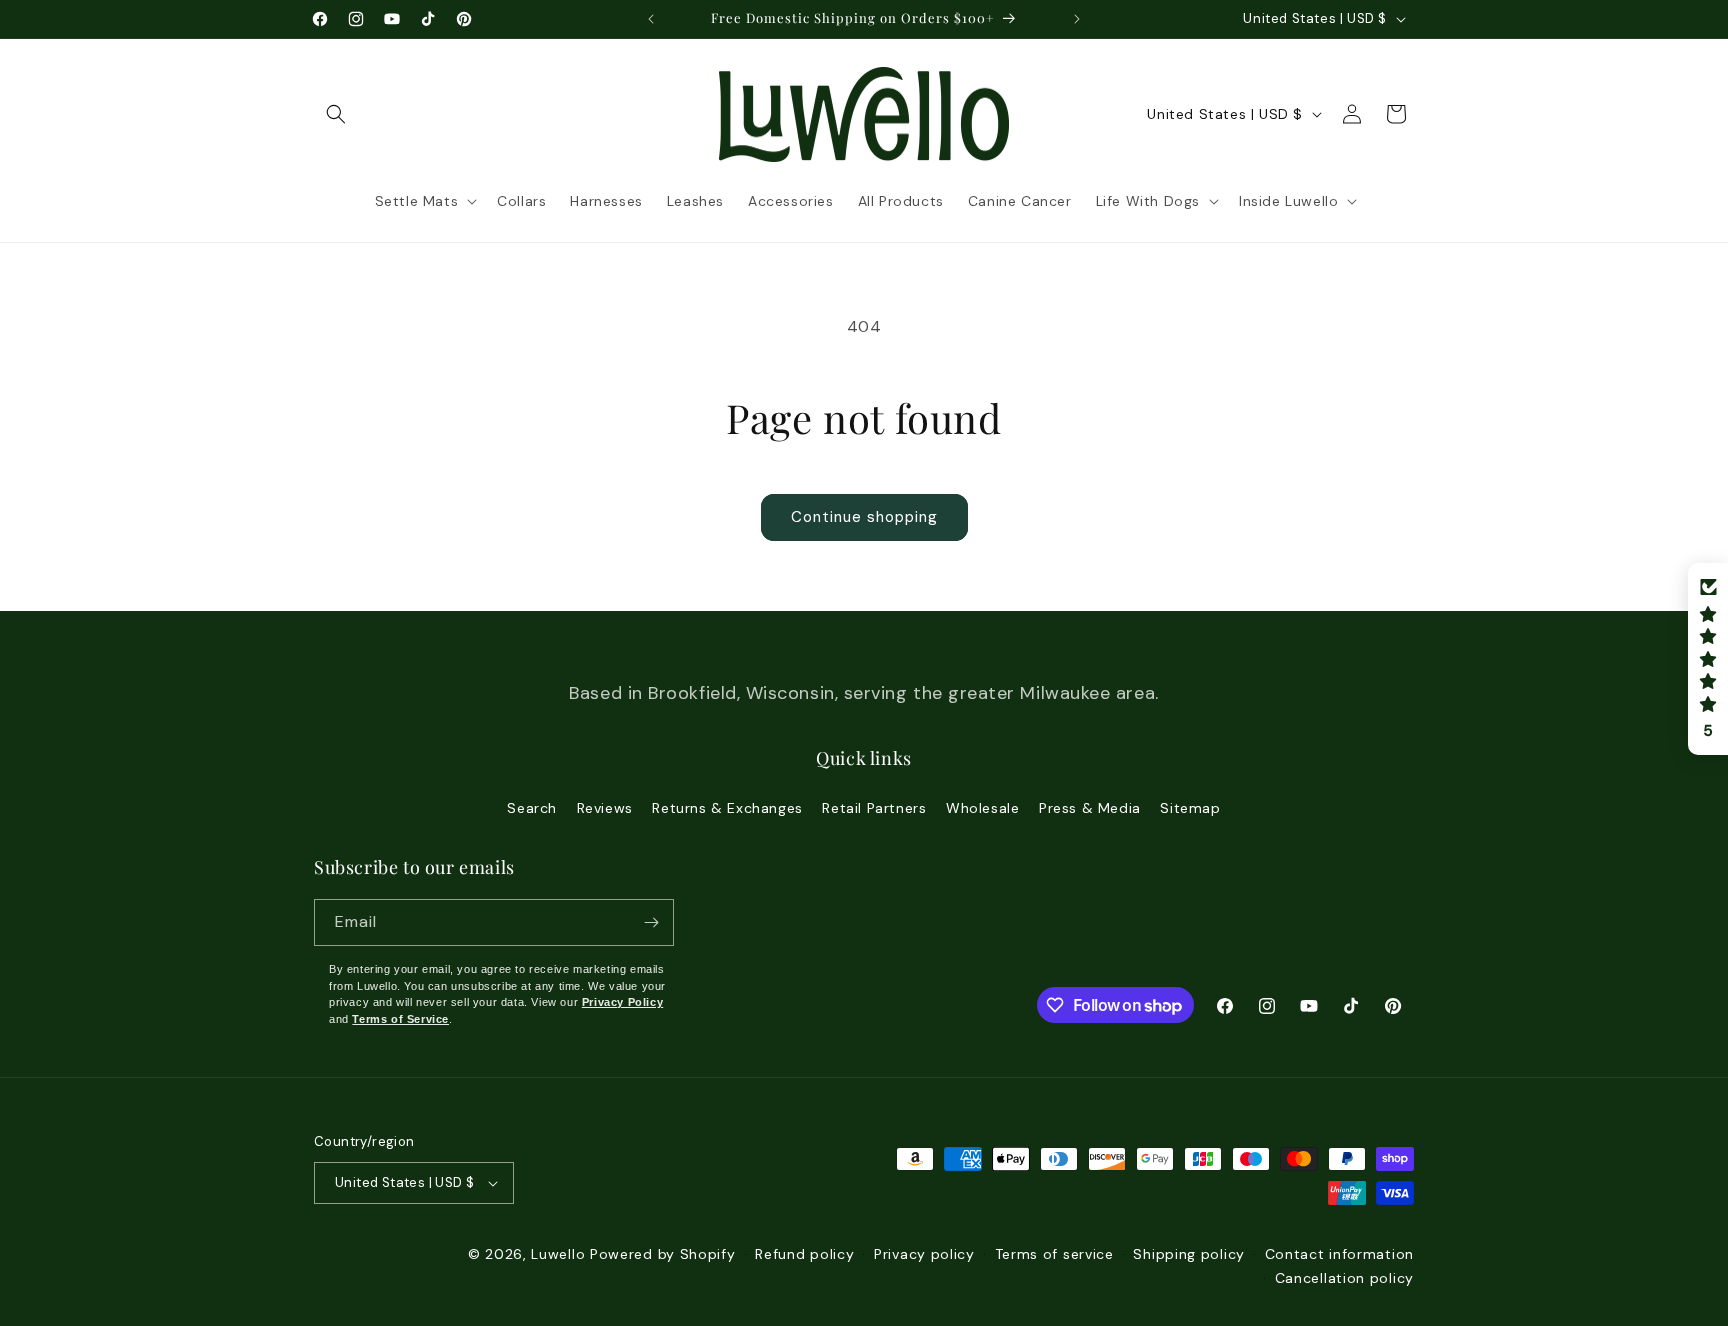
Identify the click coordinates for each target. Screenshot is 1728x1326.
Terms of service (1054, 1254)
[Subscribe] (651, 922)
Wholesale (982, 808)
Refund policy (804, 1254)
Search (532, 808)
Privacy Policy (622, 1002)
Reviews (605, 808)
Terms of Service (400, 1019)
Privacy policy (924, 1254)
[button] (336, 114)
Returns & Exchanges (727, 808)
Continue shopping (864, 517)
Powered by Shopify (663, 1254)
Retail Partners (874, 808)
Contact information (1339, 1254)
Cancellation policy (1344, 1278)
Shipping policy (1189, 1254)
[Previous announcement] (651, 19)
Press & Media (1090, 808)
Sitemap (1190, 808)
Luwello (558, 1254)
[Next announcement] (1077, 19)
